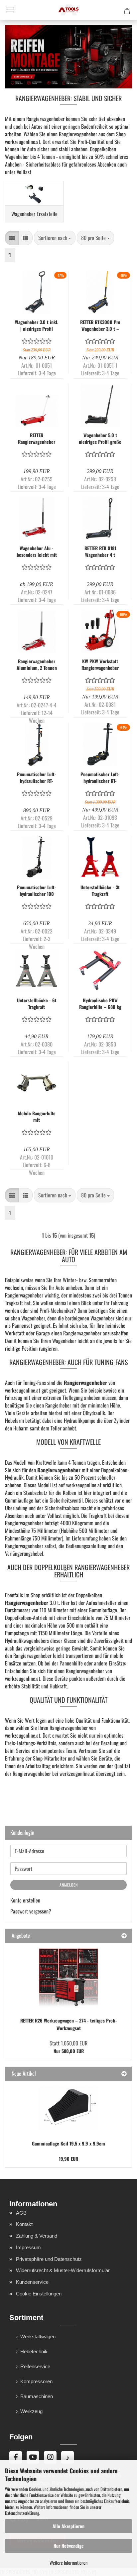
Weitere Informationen (68, 2563)
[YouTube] (33, 2457)
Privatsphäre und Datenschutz (49, 2259)
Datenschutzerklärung (22, 2513)
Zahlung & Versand (37, 2236)
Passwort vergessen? (31, 1911)
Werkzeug (31, 2411)
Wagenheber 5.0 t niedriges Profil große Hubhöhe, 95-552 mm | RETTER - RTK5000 (100, 438)
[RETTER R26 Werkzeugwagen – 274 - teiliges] (68, 1978)
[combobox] (55, 238)
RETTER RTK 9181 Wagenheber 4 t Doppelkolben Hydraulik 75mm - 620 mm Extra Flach (100, 552)
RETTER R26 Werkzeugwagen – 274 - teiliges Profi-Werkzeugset (69, 2024)
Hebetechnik (34, 2351)
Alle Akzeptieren (68, 2526)
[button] (12, 238)
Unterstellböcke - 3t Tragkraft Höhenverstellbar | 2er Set (100, 891)
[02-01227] (68, 2108)
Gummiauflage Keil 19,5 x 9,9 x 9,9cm (68, 2143)
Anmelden (69, 1885)
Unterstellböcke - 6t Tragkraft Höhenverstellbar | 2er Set (37, 1004)
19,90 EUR (68, 2159)
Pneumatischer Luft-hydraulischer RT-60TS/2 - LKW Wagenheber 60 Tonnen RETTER (37, 778)
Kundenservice (32, 2282)
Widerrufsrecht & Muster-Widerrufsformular (63, 2270)
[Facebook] (16, 2457)
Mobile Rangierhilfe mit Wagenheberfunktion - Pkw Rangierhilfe (37, 1117)
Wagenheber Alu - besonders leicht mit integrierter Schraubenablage (37, 552)
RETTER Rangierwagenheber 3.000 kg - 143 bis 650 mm (37, 438)
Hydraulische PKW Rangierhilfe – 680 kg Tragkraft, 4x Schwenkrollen (100, 1004)
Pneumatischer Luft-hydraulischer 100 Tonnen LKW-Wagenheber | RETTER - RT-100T (37, 891)
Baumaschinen (37, 2396)
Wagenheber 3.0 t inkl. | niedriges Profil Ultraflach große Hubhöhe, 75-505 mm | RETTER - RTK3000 (37, 325)
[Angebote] (124, 1936)
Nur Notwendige (69, 2546)
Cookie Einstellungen (39, 2294)
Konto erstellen (25, 1900)
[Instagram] (50, 2457)
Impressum (28, 2247)
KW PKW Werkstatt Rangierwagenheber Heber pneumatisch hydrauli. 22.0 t (100, 665)
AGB (21, 2213)
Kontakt (24, 2224)
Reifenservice (35, 2366)
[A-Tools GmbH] (68, 10)
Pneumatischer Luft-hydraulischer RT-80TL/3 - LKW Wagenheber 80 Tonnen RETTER (100, 778)
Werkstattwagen (38, 2336)
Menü (10, 10)
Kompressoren (36, 2381)
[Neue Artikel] (124, 2074)
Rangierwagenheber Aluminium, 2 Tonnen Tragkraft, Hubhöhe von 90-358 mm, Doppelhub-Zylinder (37, 665)
